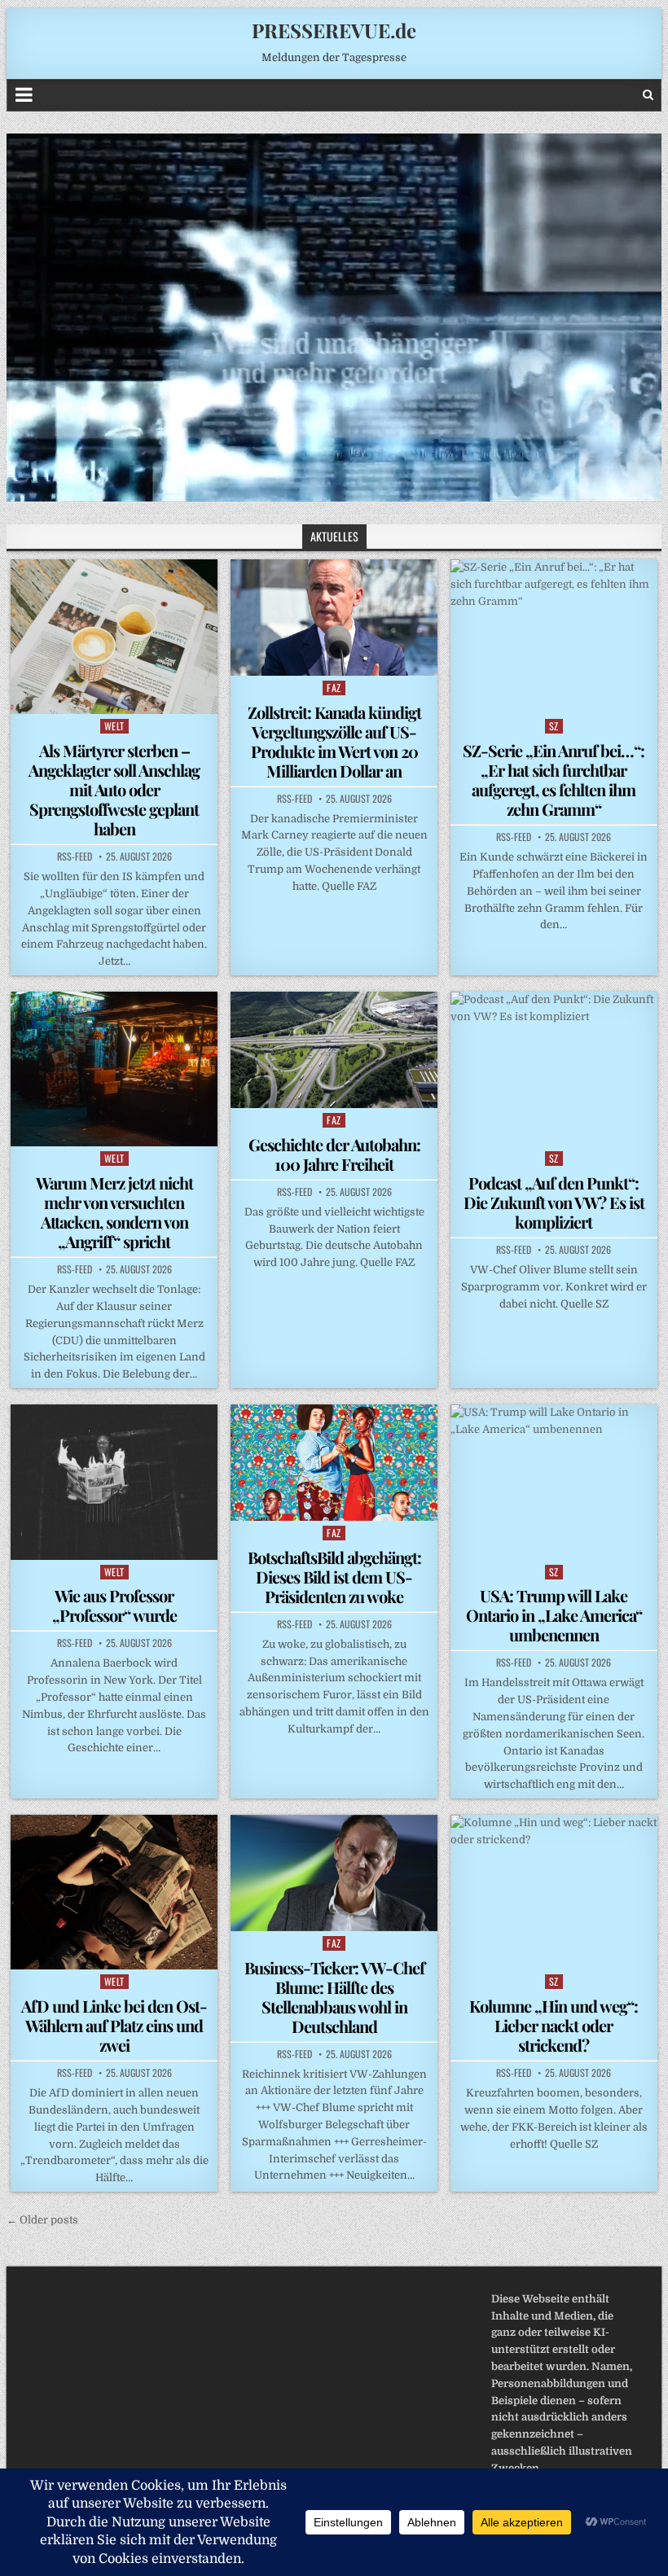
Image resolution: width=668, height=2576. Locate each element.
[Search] (648, 95)
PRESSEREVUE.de (334, 30)
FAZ (334, 688)
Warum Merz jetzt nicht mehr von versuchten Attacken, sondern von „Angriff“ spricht (114, 1212)
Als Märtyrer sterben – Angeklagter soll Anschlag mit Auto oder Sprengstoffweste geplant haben (114, 789)
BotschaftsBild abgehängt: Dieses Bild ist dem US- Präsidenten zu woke (334, 1577)
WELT (114, 726)
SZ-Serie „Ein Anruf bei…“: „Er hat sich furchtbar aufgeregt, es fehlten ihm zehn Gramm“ (554, 780)
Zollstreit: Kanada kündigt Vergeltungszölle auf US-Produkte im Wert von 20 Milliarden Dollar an (334, 741)
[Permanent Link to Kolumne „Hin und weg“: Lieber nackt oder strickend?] (554, 1892)
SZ (554, 726)
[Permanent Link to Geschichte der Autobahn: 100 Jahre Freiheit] (334, 1050)
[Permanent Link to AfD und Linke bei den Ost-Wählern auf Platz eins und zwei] (114, 1892)
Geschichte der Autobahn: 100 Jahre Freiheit (334, 1154)
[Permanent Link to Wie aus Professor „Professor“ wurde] (114, 1482)
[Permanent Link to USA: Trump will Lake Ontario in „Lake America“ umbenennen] (554, 1482)
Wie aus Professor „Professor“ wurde (114, 1605)
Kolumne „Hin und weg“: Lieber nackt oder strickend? (554, 2025)
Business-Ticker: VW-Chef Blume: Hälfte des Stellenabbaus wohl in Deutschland (334, 1997)
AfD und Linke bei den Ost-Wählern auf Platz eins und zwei (114, 2025)
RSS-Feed (75, 856)
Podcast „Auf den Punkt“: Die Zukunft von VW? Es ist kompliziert (554, 1202)
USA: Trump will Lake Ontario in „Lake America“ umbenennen (554, 1615)
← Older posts (42, 2220)
